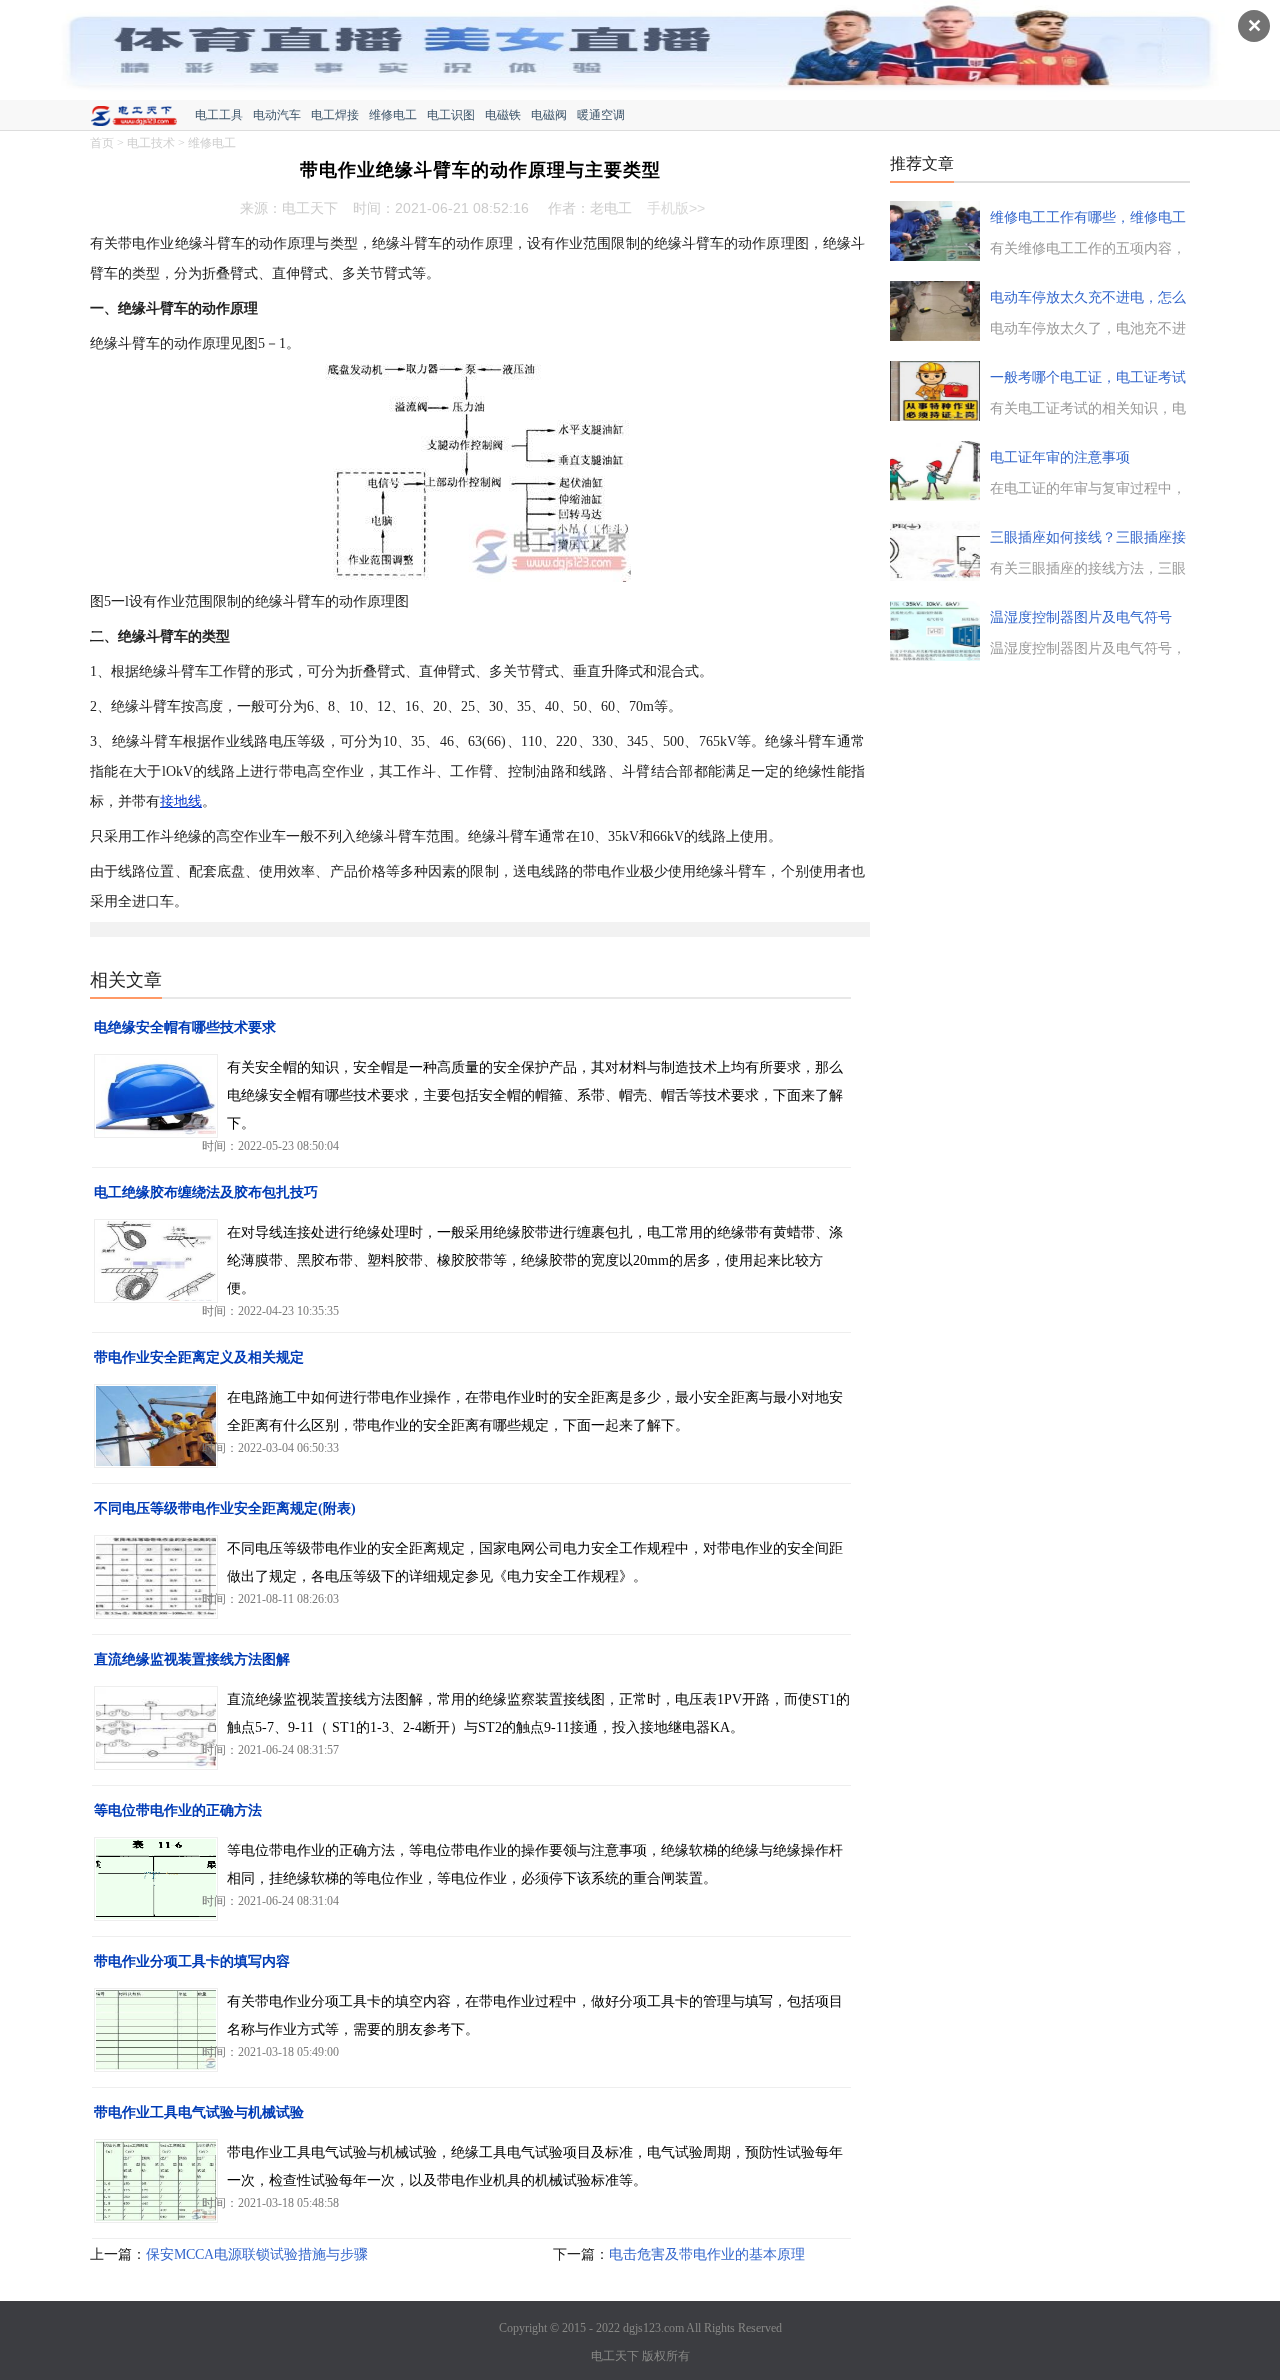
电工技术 (151, 143)
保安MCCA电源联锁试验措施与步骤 (257, 2254)
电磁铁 (503, 115)
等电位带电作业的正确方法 (178, 1810)
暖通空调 (601, 115)
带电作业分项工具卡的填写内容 (192, 1961)
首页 (102, 143)
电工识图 (451, 115)
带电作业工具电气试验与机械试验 (199, 2112)
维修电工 (393, 115)
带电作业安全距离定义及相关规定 (199, 1357)
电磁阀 (549, 115)
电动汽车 (277, 115)
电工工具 (219, 115)
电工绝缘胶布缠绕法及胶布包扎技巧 (206, 1192)
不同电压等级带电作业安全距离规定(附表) (225, 1508)
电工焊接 (335, 115)
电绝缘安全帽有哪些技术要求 (185, 1027)
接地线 (181, 801)
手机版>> (676, 208)
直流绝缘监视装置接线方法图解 (192, 1659)
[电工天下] (142, 118)
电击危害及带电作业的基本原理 (707, 2254)
